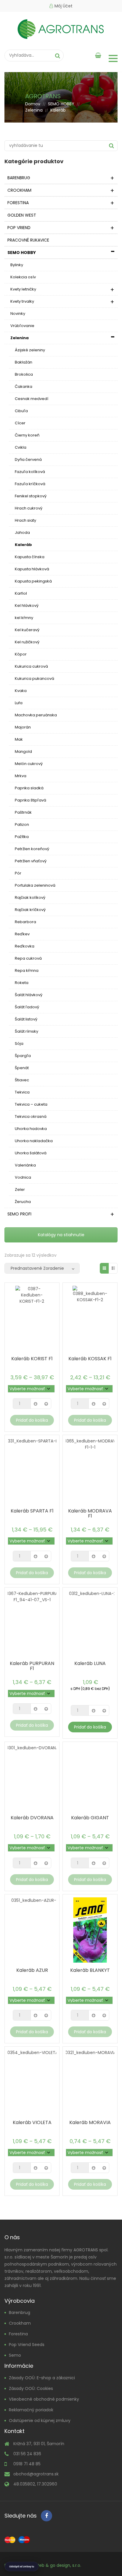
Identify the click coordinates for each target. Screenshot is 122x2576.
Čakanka (24, 387)
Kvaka (21, 691)
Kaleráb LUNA (90, 1663)
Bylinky (17, 265)
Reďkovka (25, 946)
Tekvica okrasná (31, 1116)
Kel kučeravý (27, 630)
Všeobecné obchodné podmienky (44, 2399)
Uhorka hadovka (31, 1129)
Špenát (22, 1068)
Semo (15, 2355)
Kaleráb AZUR (32, 1970)
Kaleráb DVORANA (32, 1818)
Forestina (18, 2334)
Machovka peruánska (36, 715)
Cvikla (21, 447)
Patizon (22, 824)
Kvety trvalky (22, 301)
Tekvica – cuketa (31, 1104)
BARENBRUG (19, 178)
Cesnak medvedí (32, 399)
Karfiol (21, 593)
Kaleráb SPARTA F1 (32, 1511)
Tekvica (22, 1092)
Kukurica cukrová (31, 666)
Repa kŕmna (27, 970)
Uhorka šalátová (31, 1153)
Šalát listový (26, 1019)
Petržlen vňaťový (31, 861)
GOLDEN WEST (22, 215)
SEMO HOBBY (61, 104)
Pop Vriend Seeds (27, 2345)
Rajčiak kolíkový (30, 897)
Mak (19, 739)
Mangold (23, 751)
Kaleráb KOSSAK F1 (90, 1359)
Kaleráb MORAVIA (90, 2122)
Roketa (22, 983)
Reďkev (22, 934)
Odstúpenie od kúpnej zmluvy (40, 2421)
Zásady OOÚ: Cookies (31, 2388)
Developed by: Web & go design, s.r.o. (43, 2565)
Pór (18, 873)
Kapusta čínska (30, 557)
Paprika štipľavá (30, 800)
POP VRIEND (19, 228)
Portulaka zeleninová (35, 885)
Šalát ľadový (27, 1007)
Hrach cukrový (29, 508)
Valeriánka (25, 1165)
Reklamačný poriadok (31, 2410)
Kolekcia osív (23, 277)
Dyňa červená (28, 460)
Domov (33, 104)
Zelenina (34, 110)
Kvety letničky (23, 289)
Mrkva (21, 776)
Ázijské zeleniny (30, 350)
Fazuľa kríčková (30, 484)
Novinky (18, 314)
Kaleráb (23, 545)
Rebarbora (25, 922)
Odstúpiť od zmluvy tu (22, 2567)
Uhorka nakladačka (34, 1141)
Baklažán (24, 362)
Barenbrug (20, 2312)
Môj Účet (64, 6)
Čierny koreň (27, 435)
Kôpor (21, 654)
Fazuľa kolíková (30, 472)
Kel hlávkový (27, 605)
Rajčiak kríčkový (30, 910)
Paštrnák (23, 812)
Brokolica (24, 374)
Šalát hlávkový (29, 995)
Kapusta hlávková (32, 569)
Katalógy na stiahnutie (61, 1235)
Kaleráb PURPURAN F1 (32, 1666)
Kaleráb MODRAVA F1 (90, 1513)
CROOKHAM (19, 190)
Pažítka (22, 837)
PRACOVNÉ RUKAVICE (28, 240)
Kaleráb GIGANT (90, 1818)
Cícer (20, 423)
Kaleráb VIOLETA (32, 2122)
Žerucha (23, 1202)
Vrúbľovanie (22, 326)
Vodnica (23, 1177)
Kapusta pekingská (33, 581)
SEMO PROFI (19, 1214)
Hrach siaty (25, 520)
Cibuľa (21, 411)
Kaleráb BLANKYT (90, 1970)
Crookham (20, 2323)
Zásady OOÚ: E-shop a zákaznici (42, 2378)
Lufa (19, 703)
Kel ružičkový (27, 642)
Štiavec (22, 1080)
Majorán (23, 727)
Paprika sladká (29, 788)
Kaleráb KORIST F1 (32, 1359)
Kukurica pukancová (34, 678)
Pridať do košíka (32, 1420)
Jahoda (22, 532)
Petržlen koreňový (32, 849)
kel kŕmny (24, 618)
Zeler (20, 1189)
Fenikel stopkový (31, 496)
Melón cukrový (29, 764)
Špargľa (23, 1056)
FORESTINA (18, 203)
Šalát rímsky (27, 1031)
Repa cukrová (28, 958)
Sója (19, 1043)
